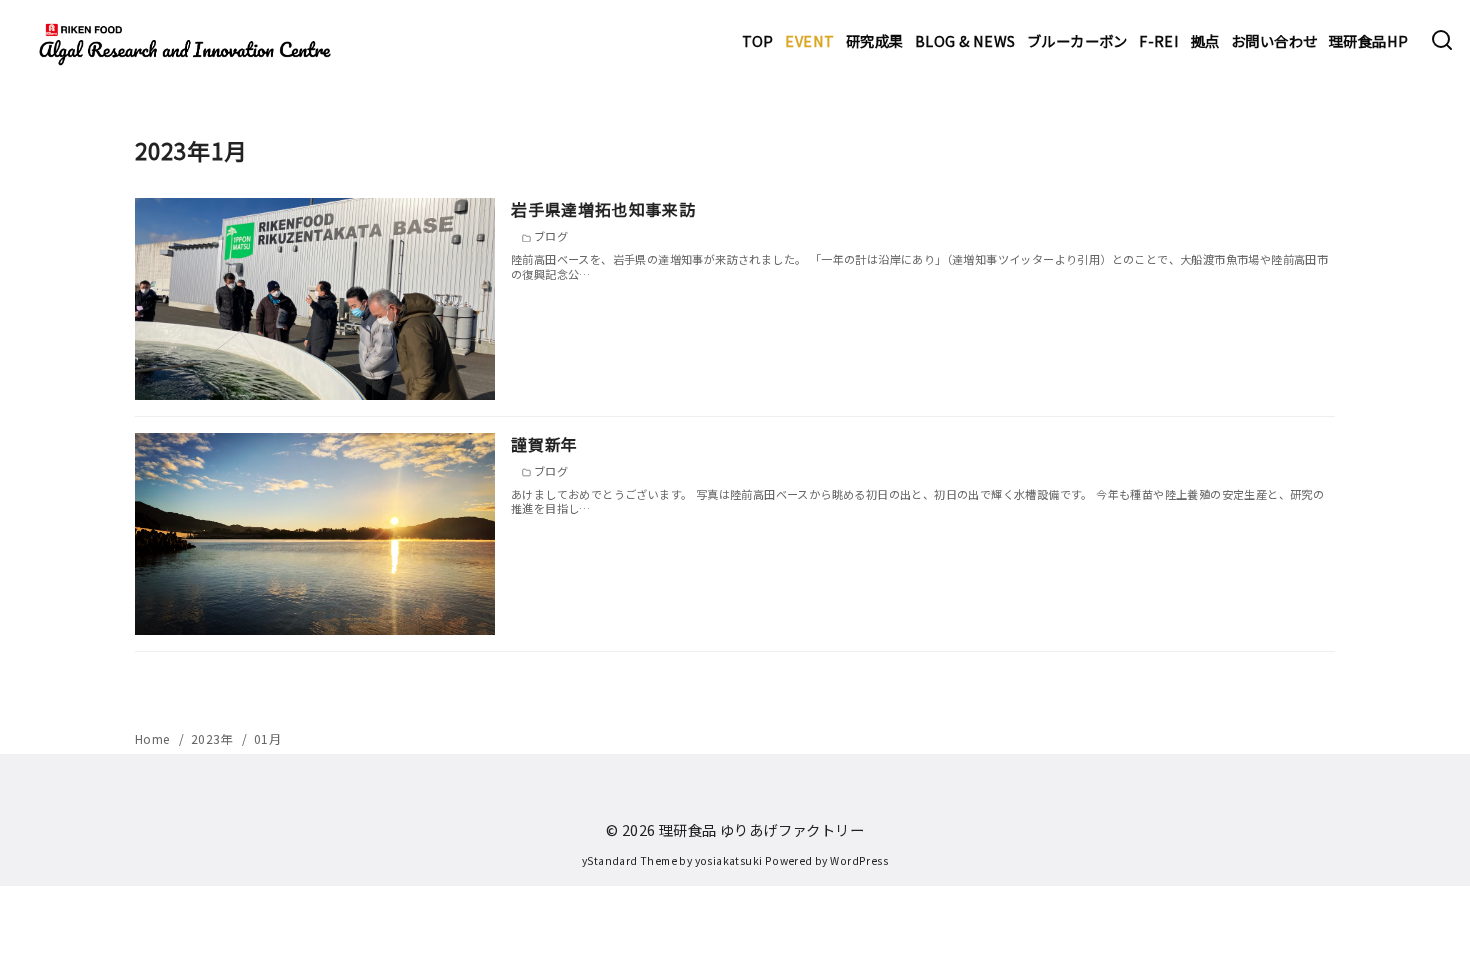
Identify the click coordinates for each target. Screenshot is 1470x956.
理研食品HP (1368, 40)
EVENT (809, 40)
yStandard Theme (629, 860)
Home (154, 738)
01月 (267, 738)
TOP (758, 40)
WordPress (859, 860)
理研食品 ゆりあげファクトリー (761, 829)
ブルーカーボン (1077, 40)
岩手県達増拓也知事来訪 (603, 209)
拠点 (1205, 40)
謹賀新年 (544, 444)
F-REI (1159, 40)
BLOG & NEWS (965, 40)
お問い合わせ (1274, 40)
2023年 (213, 738)
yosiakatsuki (729, 860)
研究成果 (875, 40)
